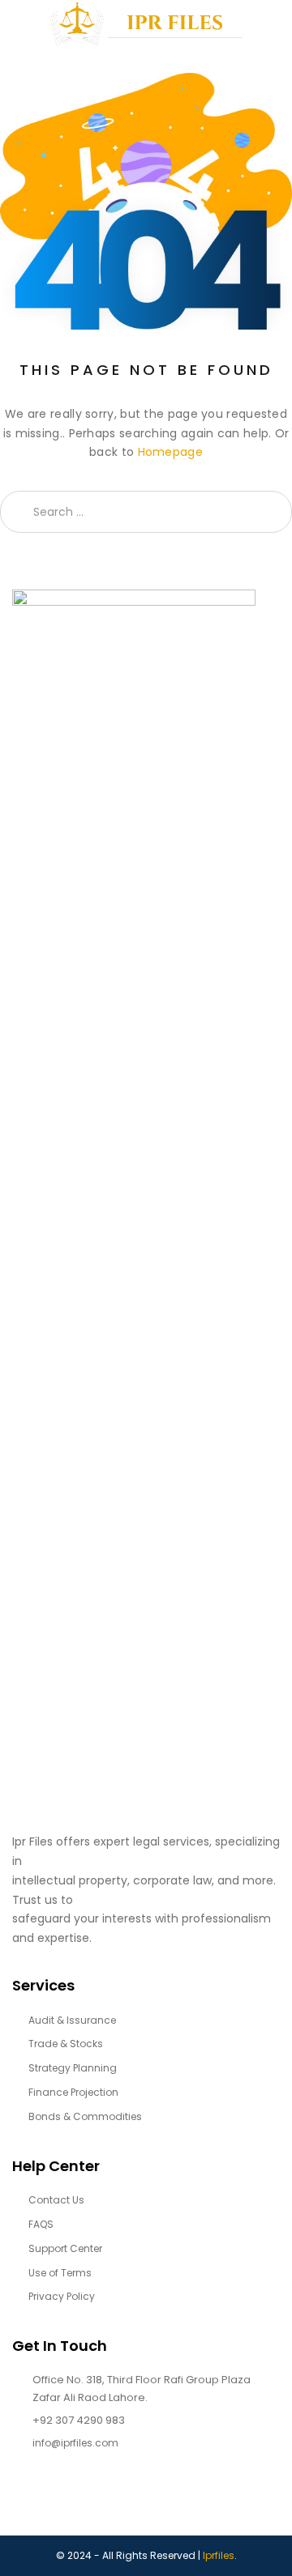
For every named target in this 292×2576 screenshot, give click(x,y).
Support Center (65, 2248)
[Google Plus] (79, 2497)
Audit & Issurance (72, 2020)
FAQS (41, 2224)
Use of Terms (60, 2273)
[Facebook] (16, 2497)
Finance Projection (73, 2092)
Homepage (170, 452)
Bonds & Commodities (85, 2116)
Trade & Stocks (66, 2044)
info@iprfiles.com (75, 2443)
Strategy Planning (73, 2068)
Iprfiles (219, 2555)
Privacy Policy (62, 2296)
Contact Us (56, 2200)
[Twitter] (47, 2497)
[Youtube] (111, 2497)
